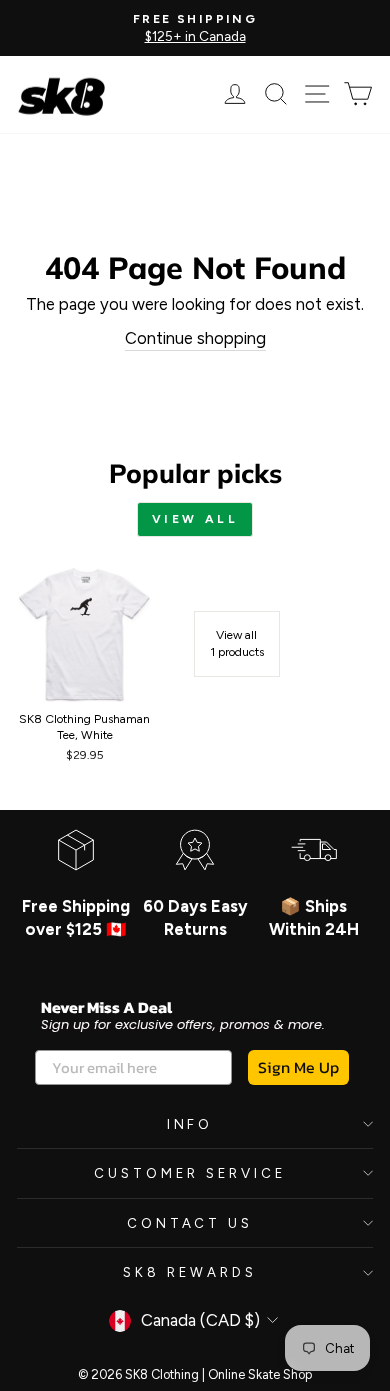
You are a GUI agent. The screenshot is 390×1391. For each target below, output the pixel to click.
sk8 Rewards (190, 1272)
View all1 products (237, 643)
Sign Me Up (298, 1067)
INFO (190, 1124)
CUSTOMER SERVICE (190, 1173)
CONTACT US (190, 1223)
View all (195, 519)
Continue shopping (195, 338)
